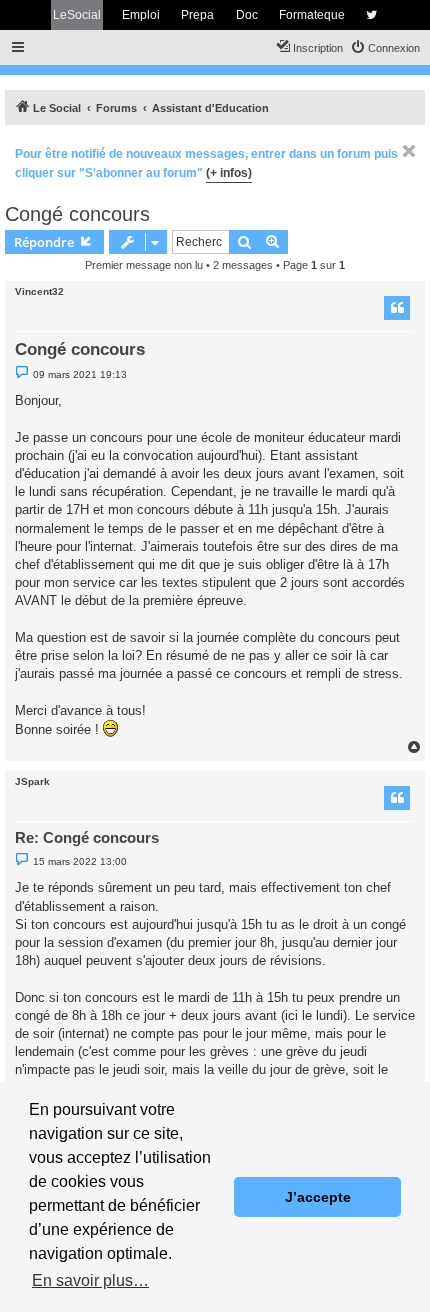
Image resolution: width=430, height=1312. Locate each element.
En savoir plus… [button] (90, 1280)
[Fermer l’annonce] (409, 151)
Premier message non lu (144, 265)
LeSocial (77, 15)
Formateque (312, 15)
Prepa (197, 15)
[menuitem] (385, 48)
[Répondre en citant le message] (397, 308)
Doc (247, 15)
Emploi (141, 15)
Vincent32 (39, 291)
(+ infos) (229, 173)
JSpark (32, 781)
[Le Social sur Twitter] (371, 15)
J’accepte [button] (318, 1197)
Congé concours (77, 214)
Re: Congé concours (87, 837)
